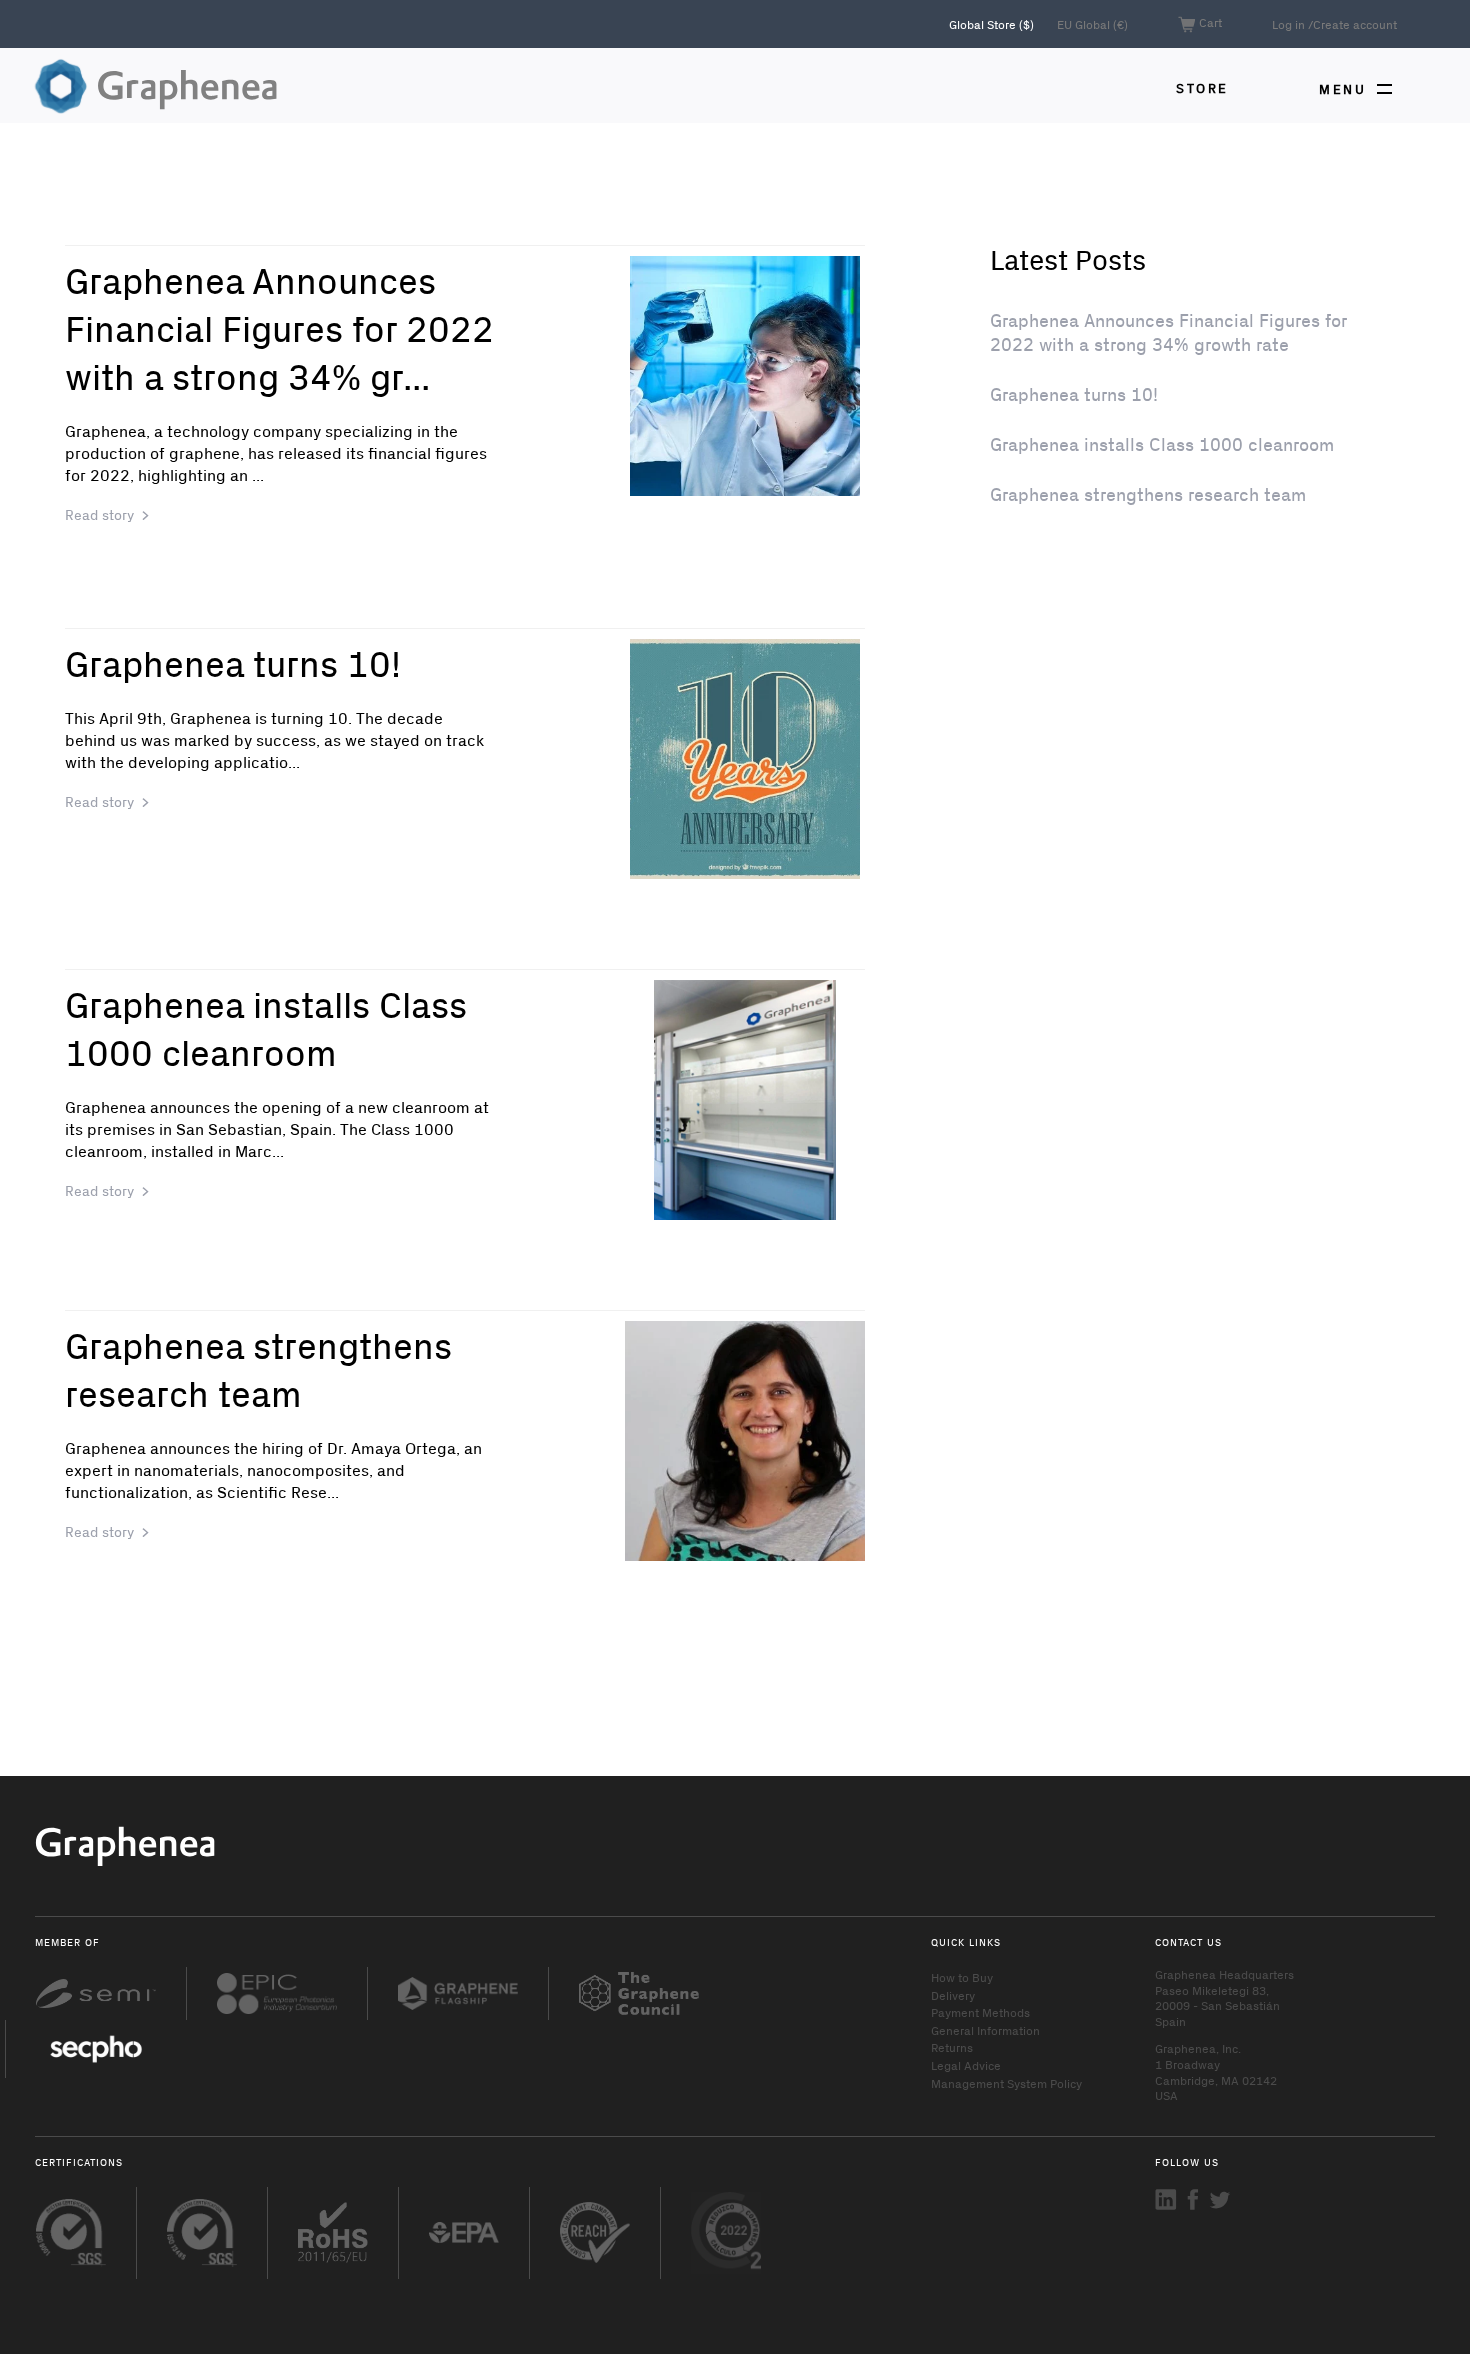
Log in (1288, 24)
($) (993, 24)
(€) (1092, 24)
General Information (985, 2030)
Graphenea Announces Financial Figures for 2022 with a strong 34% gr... (279, 327)
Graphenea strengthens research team (258, 1368)
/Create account (1352, 24)
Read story (99, 514)
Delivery (953, 1995)
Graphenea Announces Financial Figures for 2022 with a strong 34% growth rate (1168, 332)
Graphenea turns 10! (233, 662)
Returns (952, 2047)
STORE (1202, 87)
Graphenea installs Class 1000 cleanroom (266, 1027)
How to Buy (962, 1977)
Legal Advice (966, 2065)
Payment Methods (980, 2012)
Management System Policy (1006, 2083)
